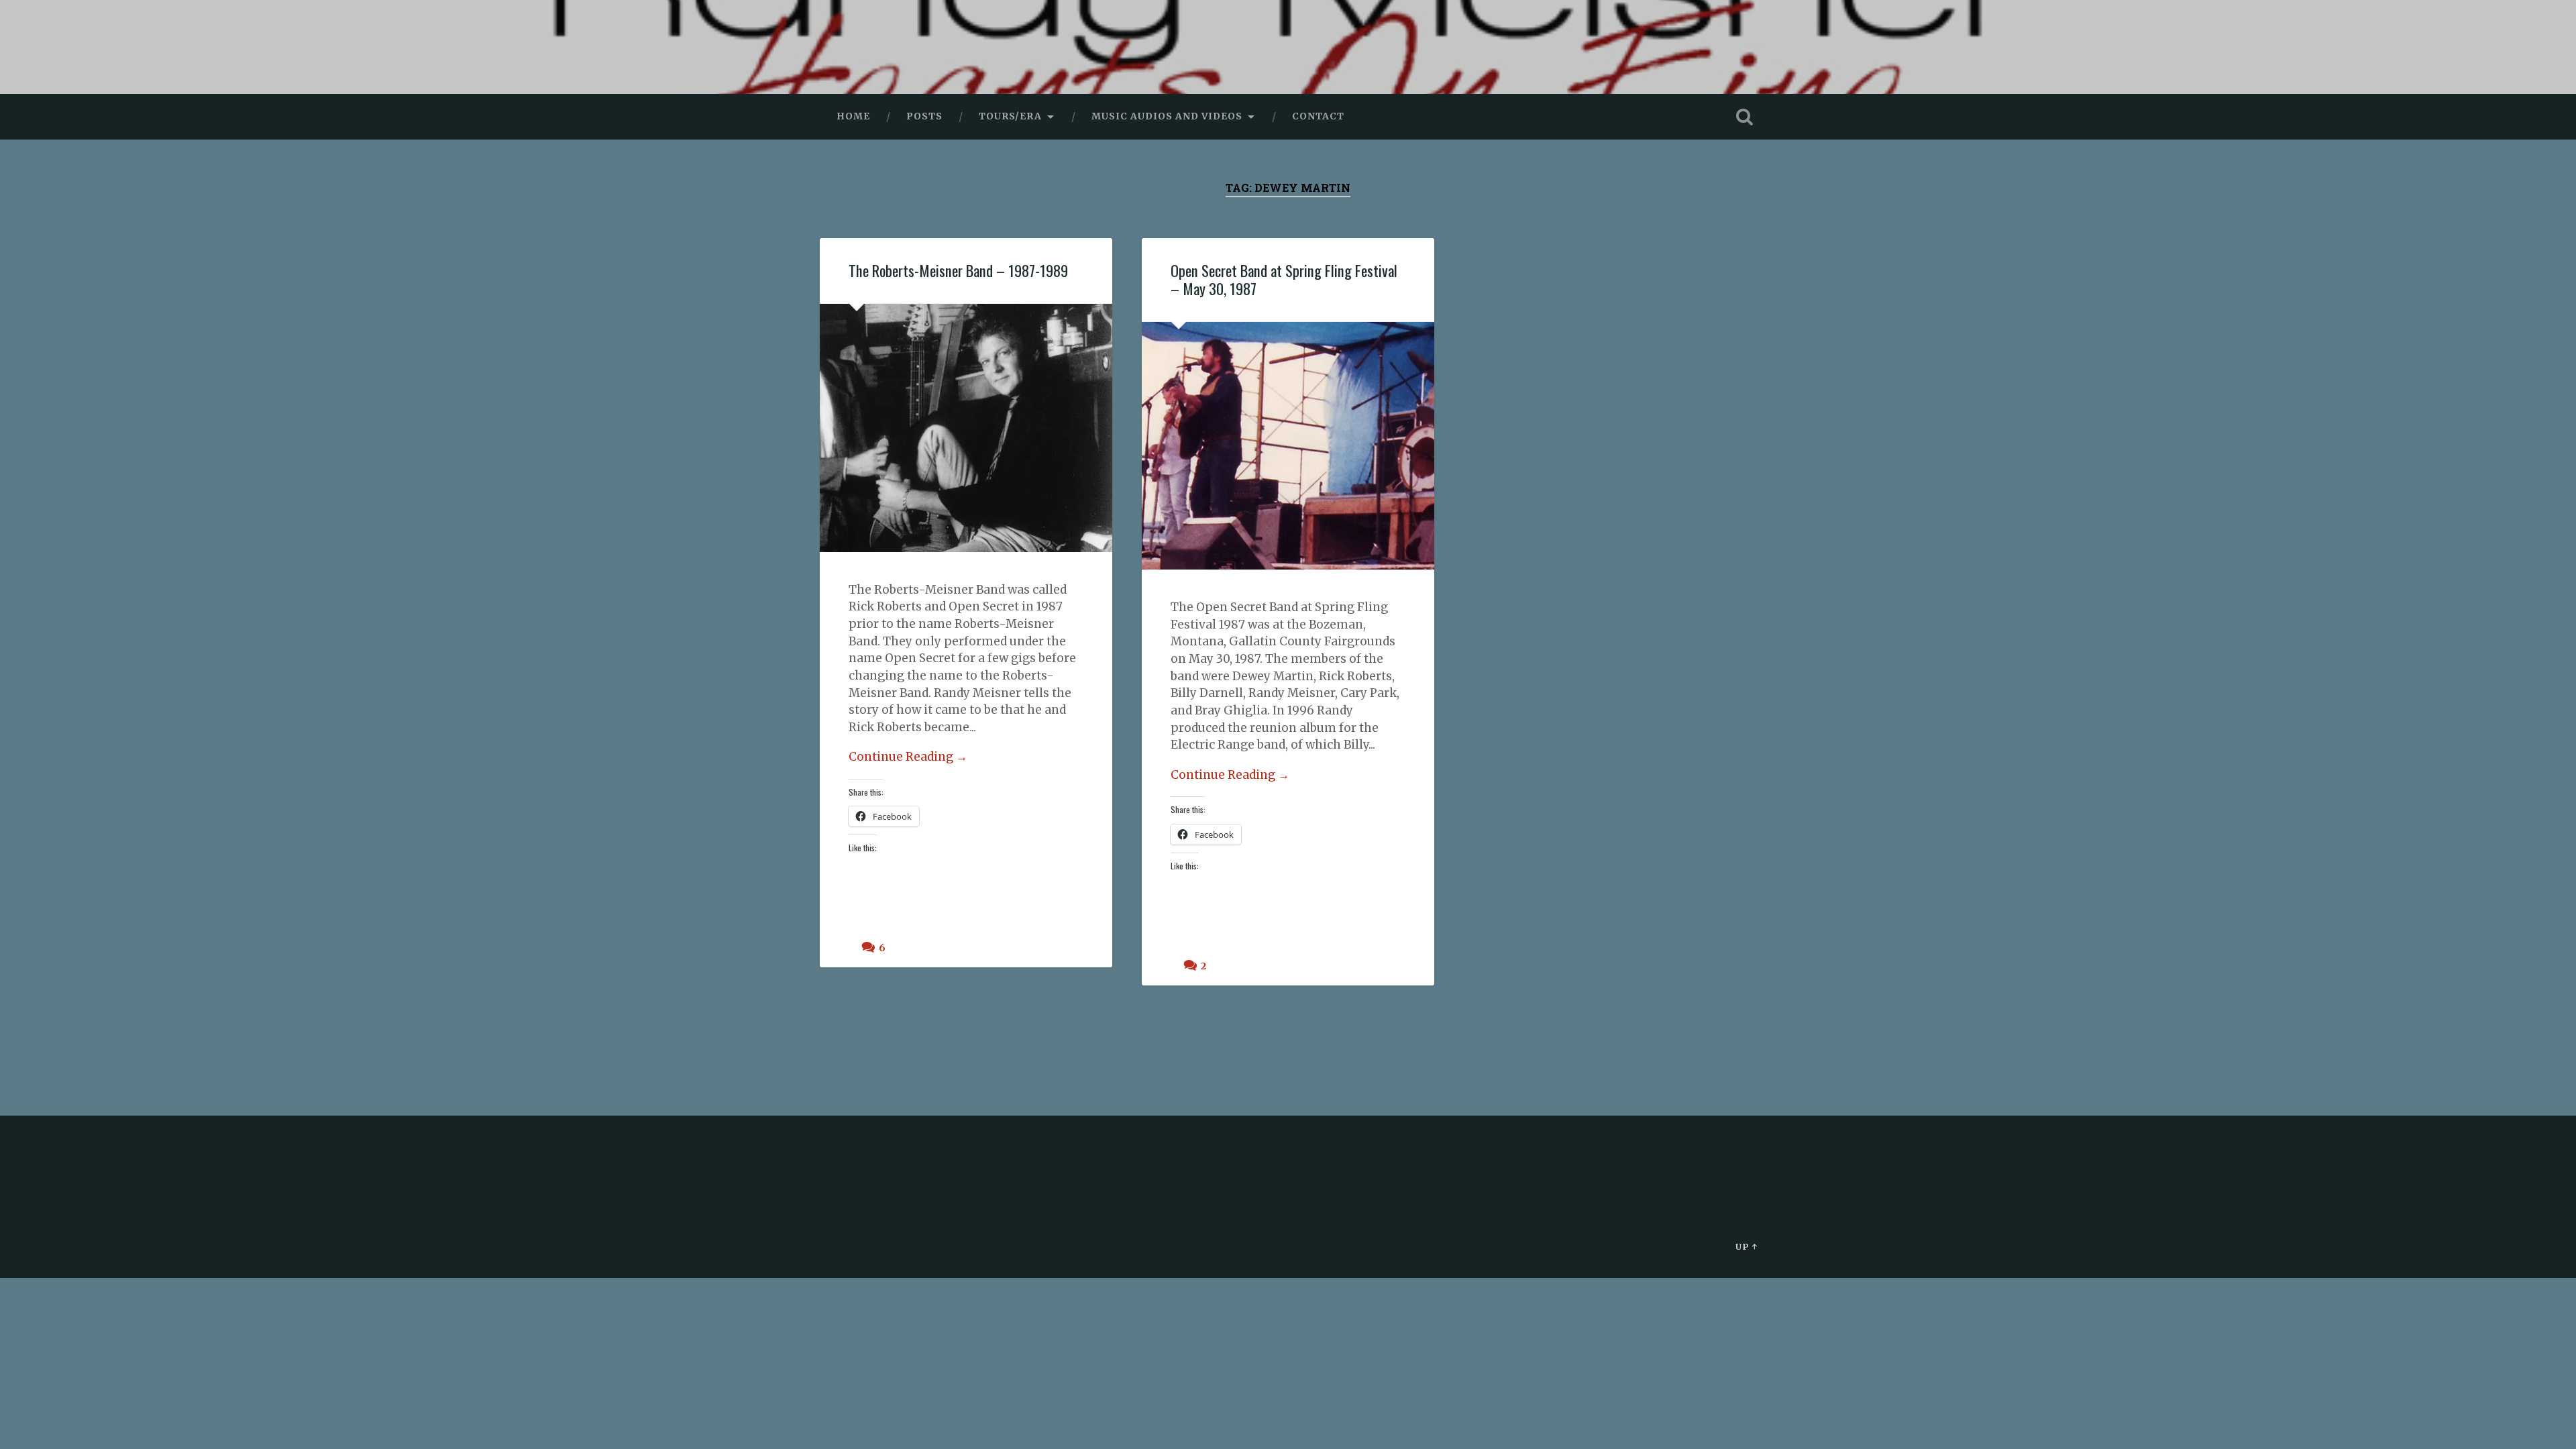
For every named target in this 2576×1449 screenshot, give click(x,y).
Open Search (1744, 117)
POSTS (924, 116)
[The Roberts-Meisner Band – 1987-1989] (966, 428)
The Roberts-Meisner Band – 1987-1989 (958, 270)
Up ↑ (1747, 1246)
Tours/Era (1010, 116)
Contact (1318, 116)
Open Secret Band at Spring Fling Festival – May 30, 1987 (1284, 279)
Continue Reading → (908, 757)
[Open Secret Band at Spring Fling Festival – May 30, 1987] (1288, 446)
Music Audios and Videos (1167, 116)
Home (853, 116)
